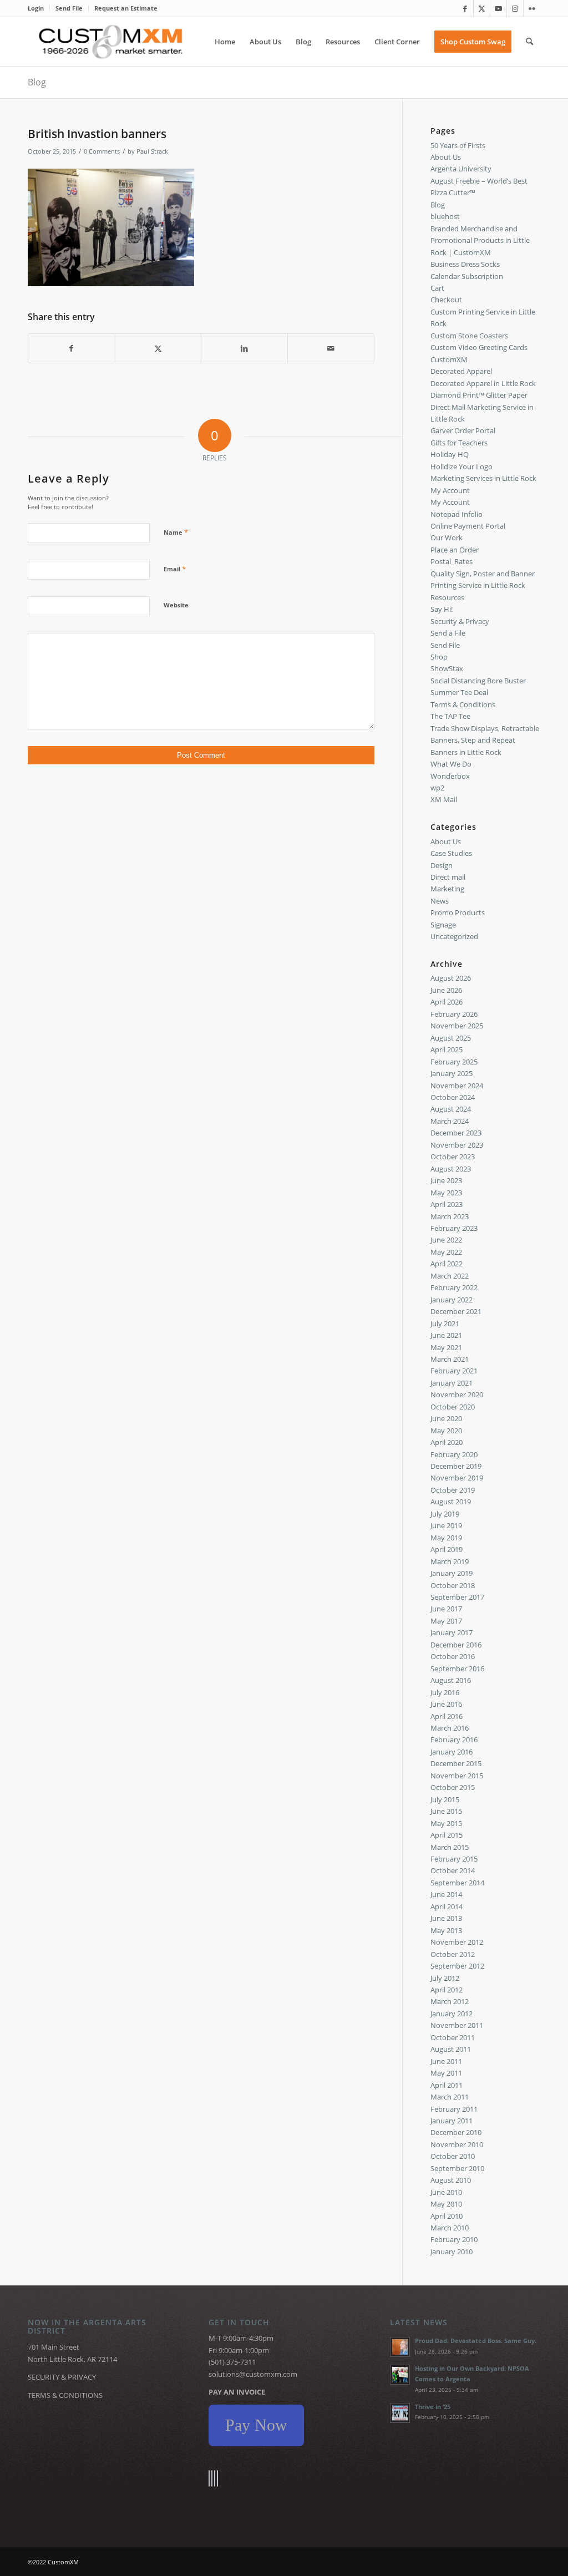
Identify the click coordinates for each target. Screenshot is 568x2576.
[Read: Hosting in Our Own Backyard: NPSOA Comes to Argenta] (400, 2375)
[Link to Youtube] (498, 8)
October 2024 (453, 1097)
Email (175, 569)
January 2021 (452, 1383)
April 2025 (447, 1049)
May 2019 (446, 1538)
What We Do (451, 764)
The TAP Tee (450, 716)
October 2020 (453, 1407)
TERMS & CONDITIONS (65, 2395)
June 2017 (446, 1609)
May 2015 (446, 1823)
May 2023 (446, 1193)
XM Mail (444, 799)
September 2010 (457, 2168)
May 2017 (446, 1621)
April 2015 (447, 1835)
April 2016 (447, 1716)
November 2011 (457, 2025)
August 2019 (451, 1502)
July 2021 (445, 1324)
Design (442, 865)
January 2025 (452, 1073)
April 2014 (447, 1906)
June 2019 (446, 1525)
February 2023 (454, 1228)
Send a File (448, 633)
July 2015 (445, 1799)
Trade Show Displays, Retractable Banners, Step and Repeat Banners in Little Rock (485, 740)
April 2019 (447, 1549)
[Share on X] (158, 348)
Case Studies (451, 853)
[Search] (529, 42)
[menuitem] (39, 8)
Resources (447, 597)
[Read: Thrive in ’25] (400, 2413)
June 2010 (446, 2192)
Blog (37, 82)
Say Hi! (442, 609)
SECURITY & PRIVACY (62, 2377)
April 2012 (447, 1990)
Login (36, 8)
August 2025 (451, 1038)
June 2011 (446, 2061)
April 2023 (447, 1204)
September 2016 (457, 1669)
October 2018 (453, 1585)
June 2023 (446, 1180)
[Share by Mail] (331, 348)
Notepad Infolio (457, 514)
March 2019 (450, 1561)
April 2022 (447, 1264)
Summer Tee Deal (459, 692)
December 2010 (456, 2132)
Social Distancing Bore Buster (478, 681)
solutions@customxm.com (253, 2374)
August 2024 (451, 1109)
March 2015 (450, 1847)
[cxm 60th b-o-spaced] (111, 42)
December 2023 (456, 1133)
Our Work (447, 537)
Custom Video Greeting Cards (479, 347)
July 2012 (445, 1978)
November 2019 (457, 1478)
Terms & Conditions (463, 704)
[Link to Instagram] (515, 8)
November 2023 (457, 1145)
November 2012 (457, 1942)
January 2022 (452, 1300)
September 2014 (457, 1883)
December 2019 (456, 1466)
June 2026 (446, 990)
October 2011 (453, 2037)
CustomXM (449, 359)
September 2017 (457, 1597)
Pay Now (256, 2425)
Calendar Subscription (467, 276)
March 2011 (450, 2097)
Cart (437, 288)
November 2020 (457, 1395)
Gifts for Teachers (459, 443)
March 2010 (450, 2228)
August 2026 (451, 978)
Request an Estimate (126, 8)
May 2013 (446, 1930)
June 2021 (446, 1335)
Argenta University (461, 169)
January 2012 (452, 2014)
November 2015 (457, 1776)
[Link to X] (482, 8)
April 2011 (447, 2085)
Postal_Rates (452, 561)
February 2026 (454, 1014)
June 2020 (446, 1418)
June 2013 (446, 1918)
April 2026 (447, 1002)
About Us (446, 157)
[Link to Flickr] (532, 8)
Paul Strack (152, 151)
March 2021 (450, 1359)
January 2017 (452, 1632)
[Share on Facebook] (72, 348)
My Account (450, 490)
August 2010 (451, 2180)
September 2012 (457, 1966)
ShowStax (447, 668)
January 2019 (452, 1573)
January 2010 (452, 2252)
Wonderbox (450, 776)
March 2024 (450, 1121)
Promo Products (458, 912)
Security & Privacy (460, 621)
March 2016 (450, 1728)
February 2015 (454, 1859)
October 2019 (453, 1490)
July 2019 (445, 1514)
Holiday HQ (450, 454)
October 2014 (453, 1870)
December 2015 (456, 1763)
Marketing (447, 889)
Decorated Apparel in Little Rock (483, 383)
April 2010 (447, 2216)
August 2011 (451, 2049)
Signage (443, 925)
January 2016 (452, 1752)
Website (176, 605)
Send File (69, 8)
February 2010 (454, 2239)
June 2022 (446, 1240)
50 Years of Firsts (458, 145)
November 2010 (457, 2144)
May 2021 (446, 1347)
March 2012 (450, 2001)
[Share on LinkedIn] (244, 348)
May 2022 (446, 1252)
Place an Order (455, 550)
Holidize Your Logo (461, 466)
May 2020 (446, 1431)
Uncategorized (454, 936)
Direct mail (448, 877)
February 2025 (454, 1062)
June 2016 (446, 1704)
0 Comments (102, 151)
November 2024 (457, 1086)
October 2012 (453, 1954)
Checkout (446, 300)
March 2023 (450, 1216)
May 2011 (446, 2073)
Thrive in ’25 (433, 2407)
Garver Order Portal (463, 430)
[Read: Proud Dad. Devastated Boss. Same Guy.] (400, 2347)
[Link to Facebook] (465, 8)
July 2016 (445, 1692)
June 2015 (446, 1811)
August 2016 (451, 1680)
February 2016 (454, 1740)
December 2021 (456, 1311)
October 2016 (453, 1656)
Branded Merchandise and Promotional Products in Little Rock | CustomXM (480, 240)
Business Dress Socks (465, 264)
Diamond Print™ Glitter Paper (479, 395)
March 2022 (450, 1276)
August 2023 (451, 1169)
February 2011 (454, 2109)
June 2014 (446, 1894)
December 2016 (456, 1645)
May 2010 (446, 2204)
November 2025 (457, 1026)
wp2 (437, 788)
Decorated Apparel (461, 371)
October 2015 (453, 1787)
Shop (439, 657)
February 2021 (454, 1371)
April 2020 (447, 1442)
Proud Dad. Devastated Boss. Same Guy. (476, 2341)
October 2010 (453, 2156)
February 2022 (454, 1287)
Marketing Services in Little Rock (483, 478)
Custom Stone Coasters (469, 336)
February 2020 (454, 1454)
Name (176, 532)
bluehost (445, 216)
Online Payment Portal (468, 526)
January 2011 (452, 2121)
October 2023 (453, 1157)
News (440, 901)
